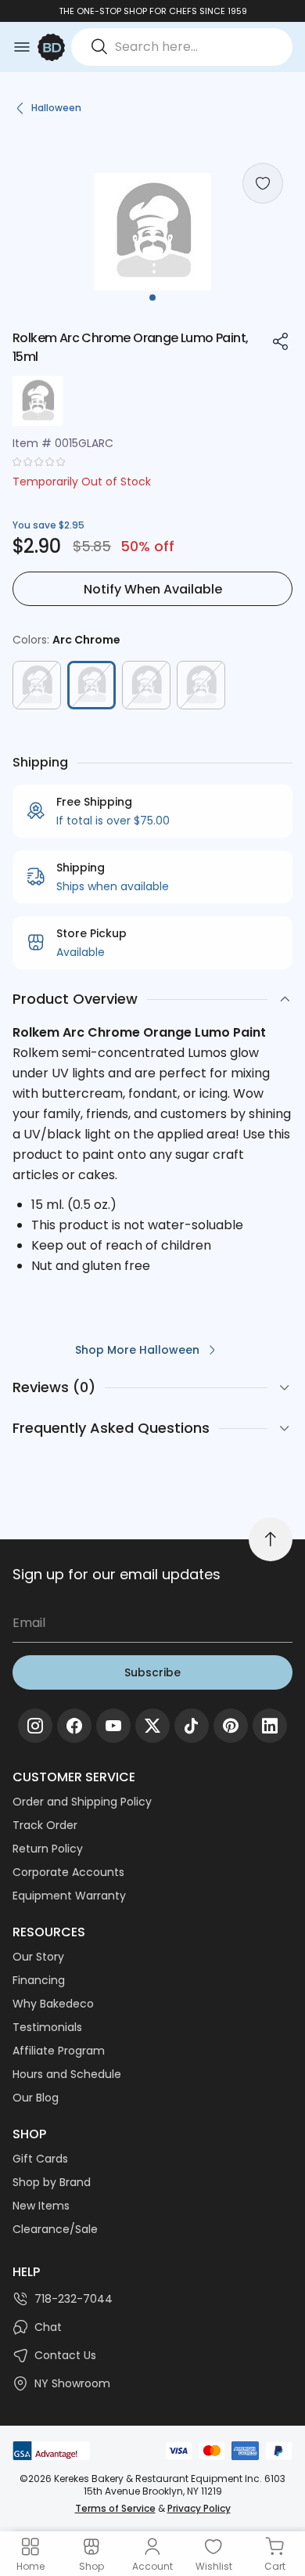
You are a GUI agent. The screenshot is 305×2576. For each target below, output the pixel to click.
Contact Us (65, 2355)
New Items (41, 2206)
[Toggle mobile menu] (22, 47)
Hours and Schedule (67, 2074)
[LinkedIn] (270, 1726)
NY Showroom (72, 2383)
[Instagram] (35, 1726)
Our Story (38, 1957)
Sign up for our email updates (117, 1574)
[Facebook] (74, 1726)
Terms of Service (115, 2508)
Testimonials (47, 2027)
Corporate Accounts (68, 1872)
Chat (48, 2327)
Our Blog (36, 2098)
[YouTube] (113, 1726)
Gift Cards (40, 2159)
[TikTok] (192, 1726)
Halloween (56, 108)
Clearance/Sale (55, 2229)
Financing (39, 1980)
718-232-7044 (74, 2299)
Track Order (45, 1825)
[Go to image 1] (152, 298)
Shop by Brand (52, 2182)
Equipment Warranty (69, 1896)
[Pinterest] (231, 1726)
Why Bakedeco (53, 2004)
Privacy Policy (199, 2508)
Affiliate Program (59, 2051)
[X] (152, 1726)
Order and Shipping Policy (82, 1802)
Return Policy (48, 1849)
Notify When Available (153, 589)
